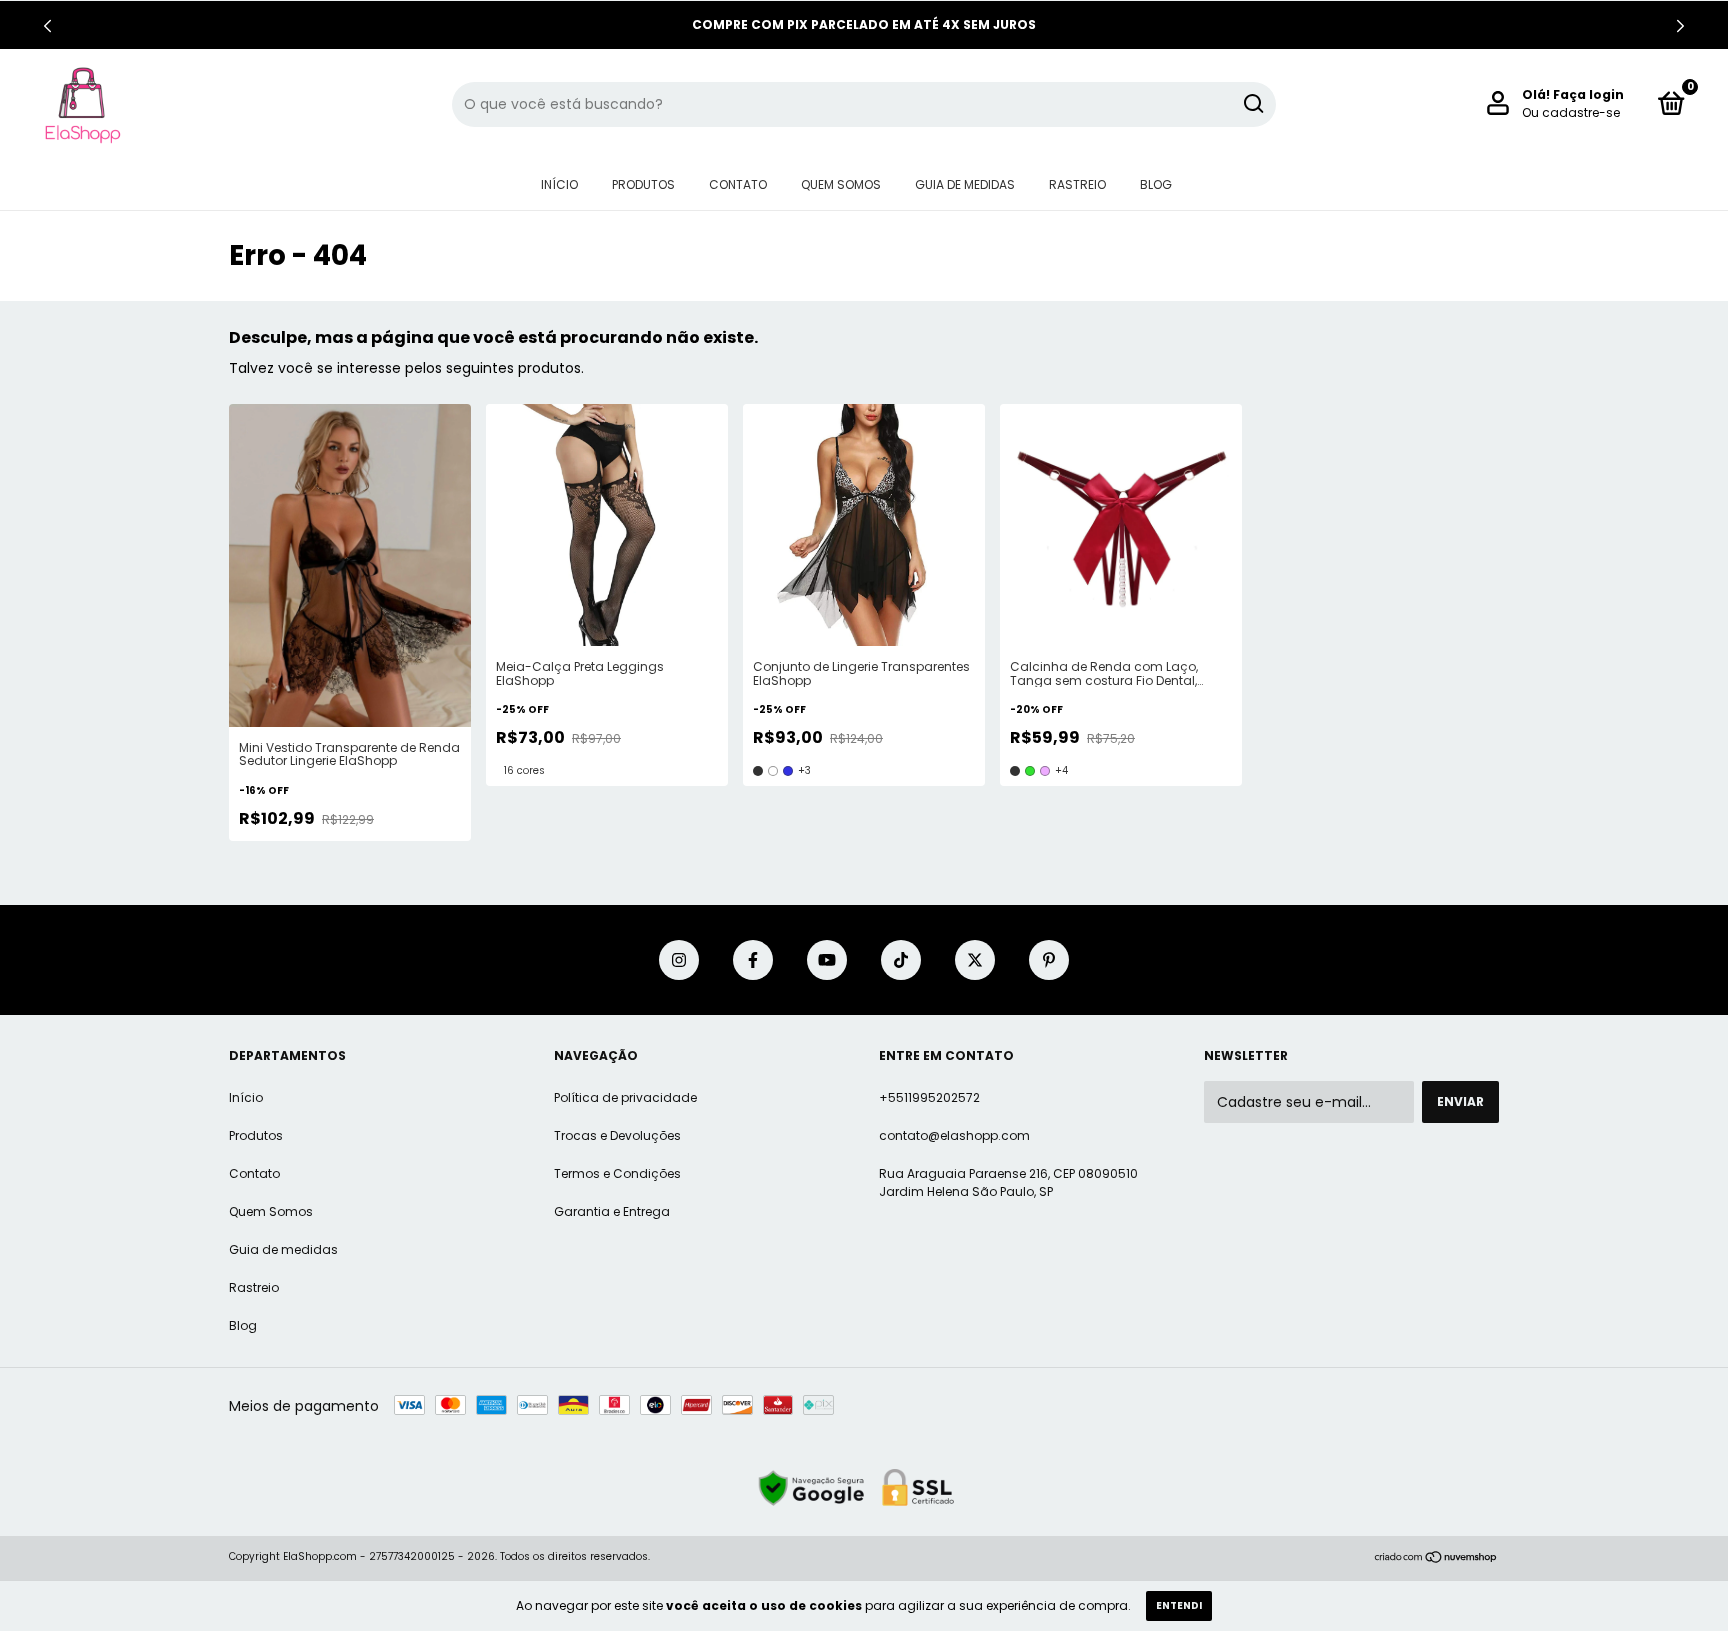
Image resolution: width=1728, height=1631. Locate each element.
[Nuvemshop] (1436, 1559)
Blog (1156, 184)
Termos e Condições (617, 1173)
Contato (738, 184)
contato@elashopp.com (954, 1135)
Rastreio (1077, 184)
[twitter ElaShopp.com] (975, 960)
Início (559, 184)
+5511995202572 (929, 1097)
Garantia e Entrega (612, 1211)
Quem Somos (841, 184)
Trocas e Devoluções (617, 1135)
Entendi (1179, 1605)
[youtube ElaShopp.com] (827, 960)
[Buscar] (1252, 104)
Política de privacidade (625, 1097)
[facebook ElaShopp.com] (753, 960)
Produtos (643, 184)
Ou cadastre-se (1571, 112)
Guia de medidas (965, 184)
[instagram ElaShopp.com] (679, 960)
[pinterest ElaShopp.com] (1049, 960)
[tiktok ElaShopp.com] (901, 960)
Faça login (1588, 94)
